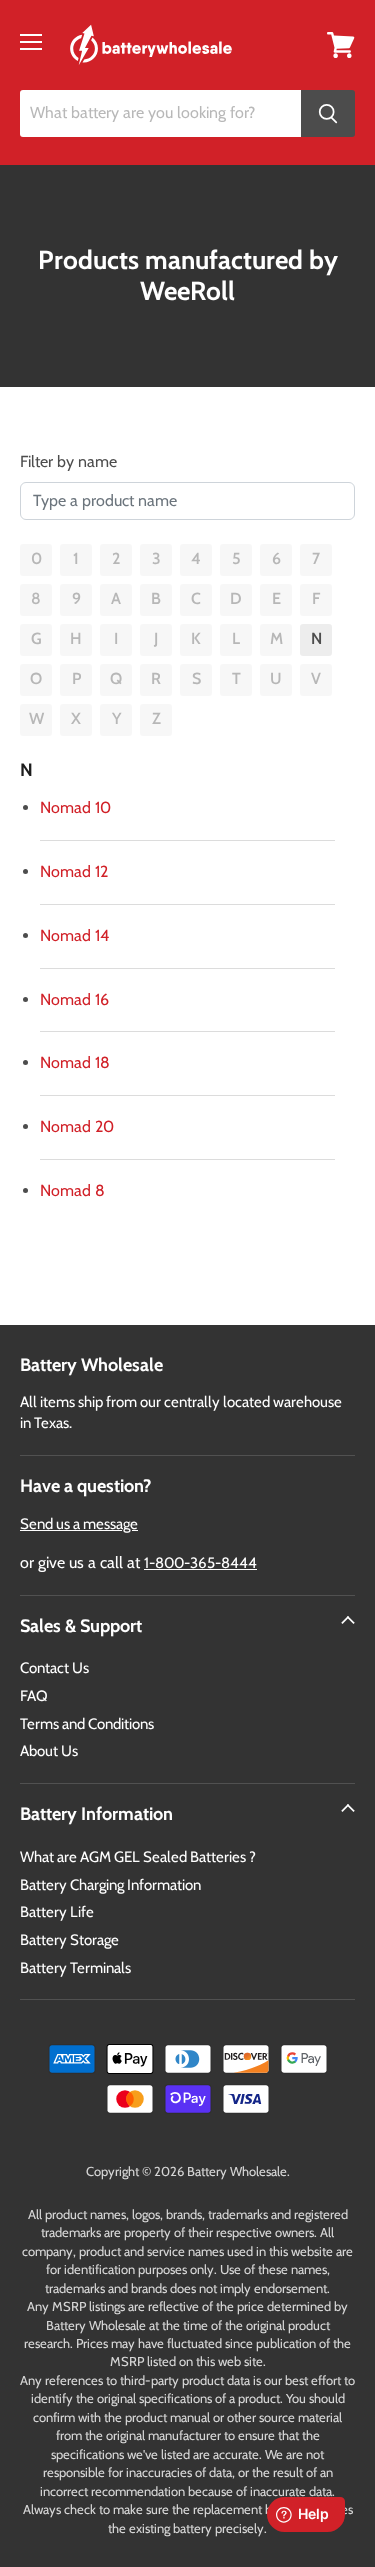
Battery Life (57, 1912)
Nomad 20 (77, 1126)
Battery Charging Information (110, 1885)
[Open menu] (31, 42)
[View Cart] (341, 43)
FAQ (34, 1696)
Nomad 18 (75, 1062)
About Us (49, 1751)
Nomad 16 (74, 999)
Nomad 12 (74, 871)
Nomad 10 (75, 807)
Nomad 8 (72, 1190)
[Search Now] (328, 113)
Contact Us (54, 1668)
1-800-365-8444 (200, 1563)
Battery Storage (69, 1940)
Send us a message (79, 1524)
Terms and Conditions (87, 1724)
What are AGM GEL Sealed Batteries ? (138, 1857)
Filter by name (68, 461)
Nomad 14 (74, 935)
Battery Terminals (75, 1968)
